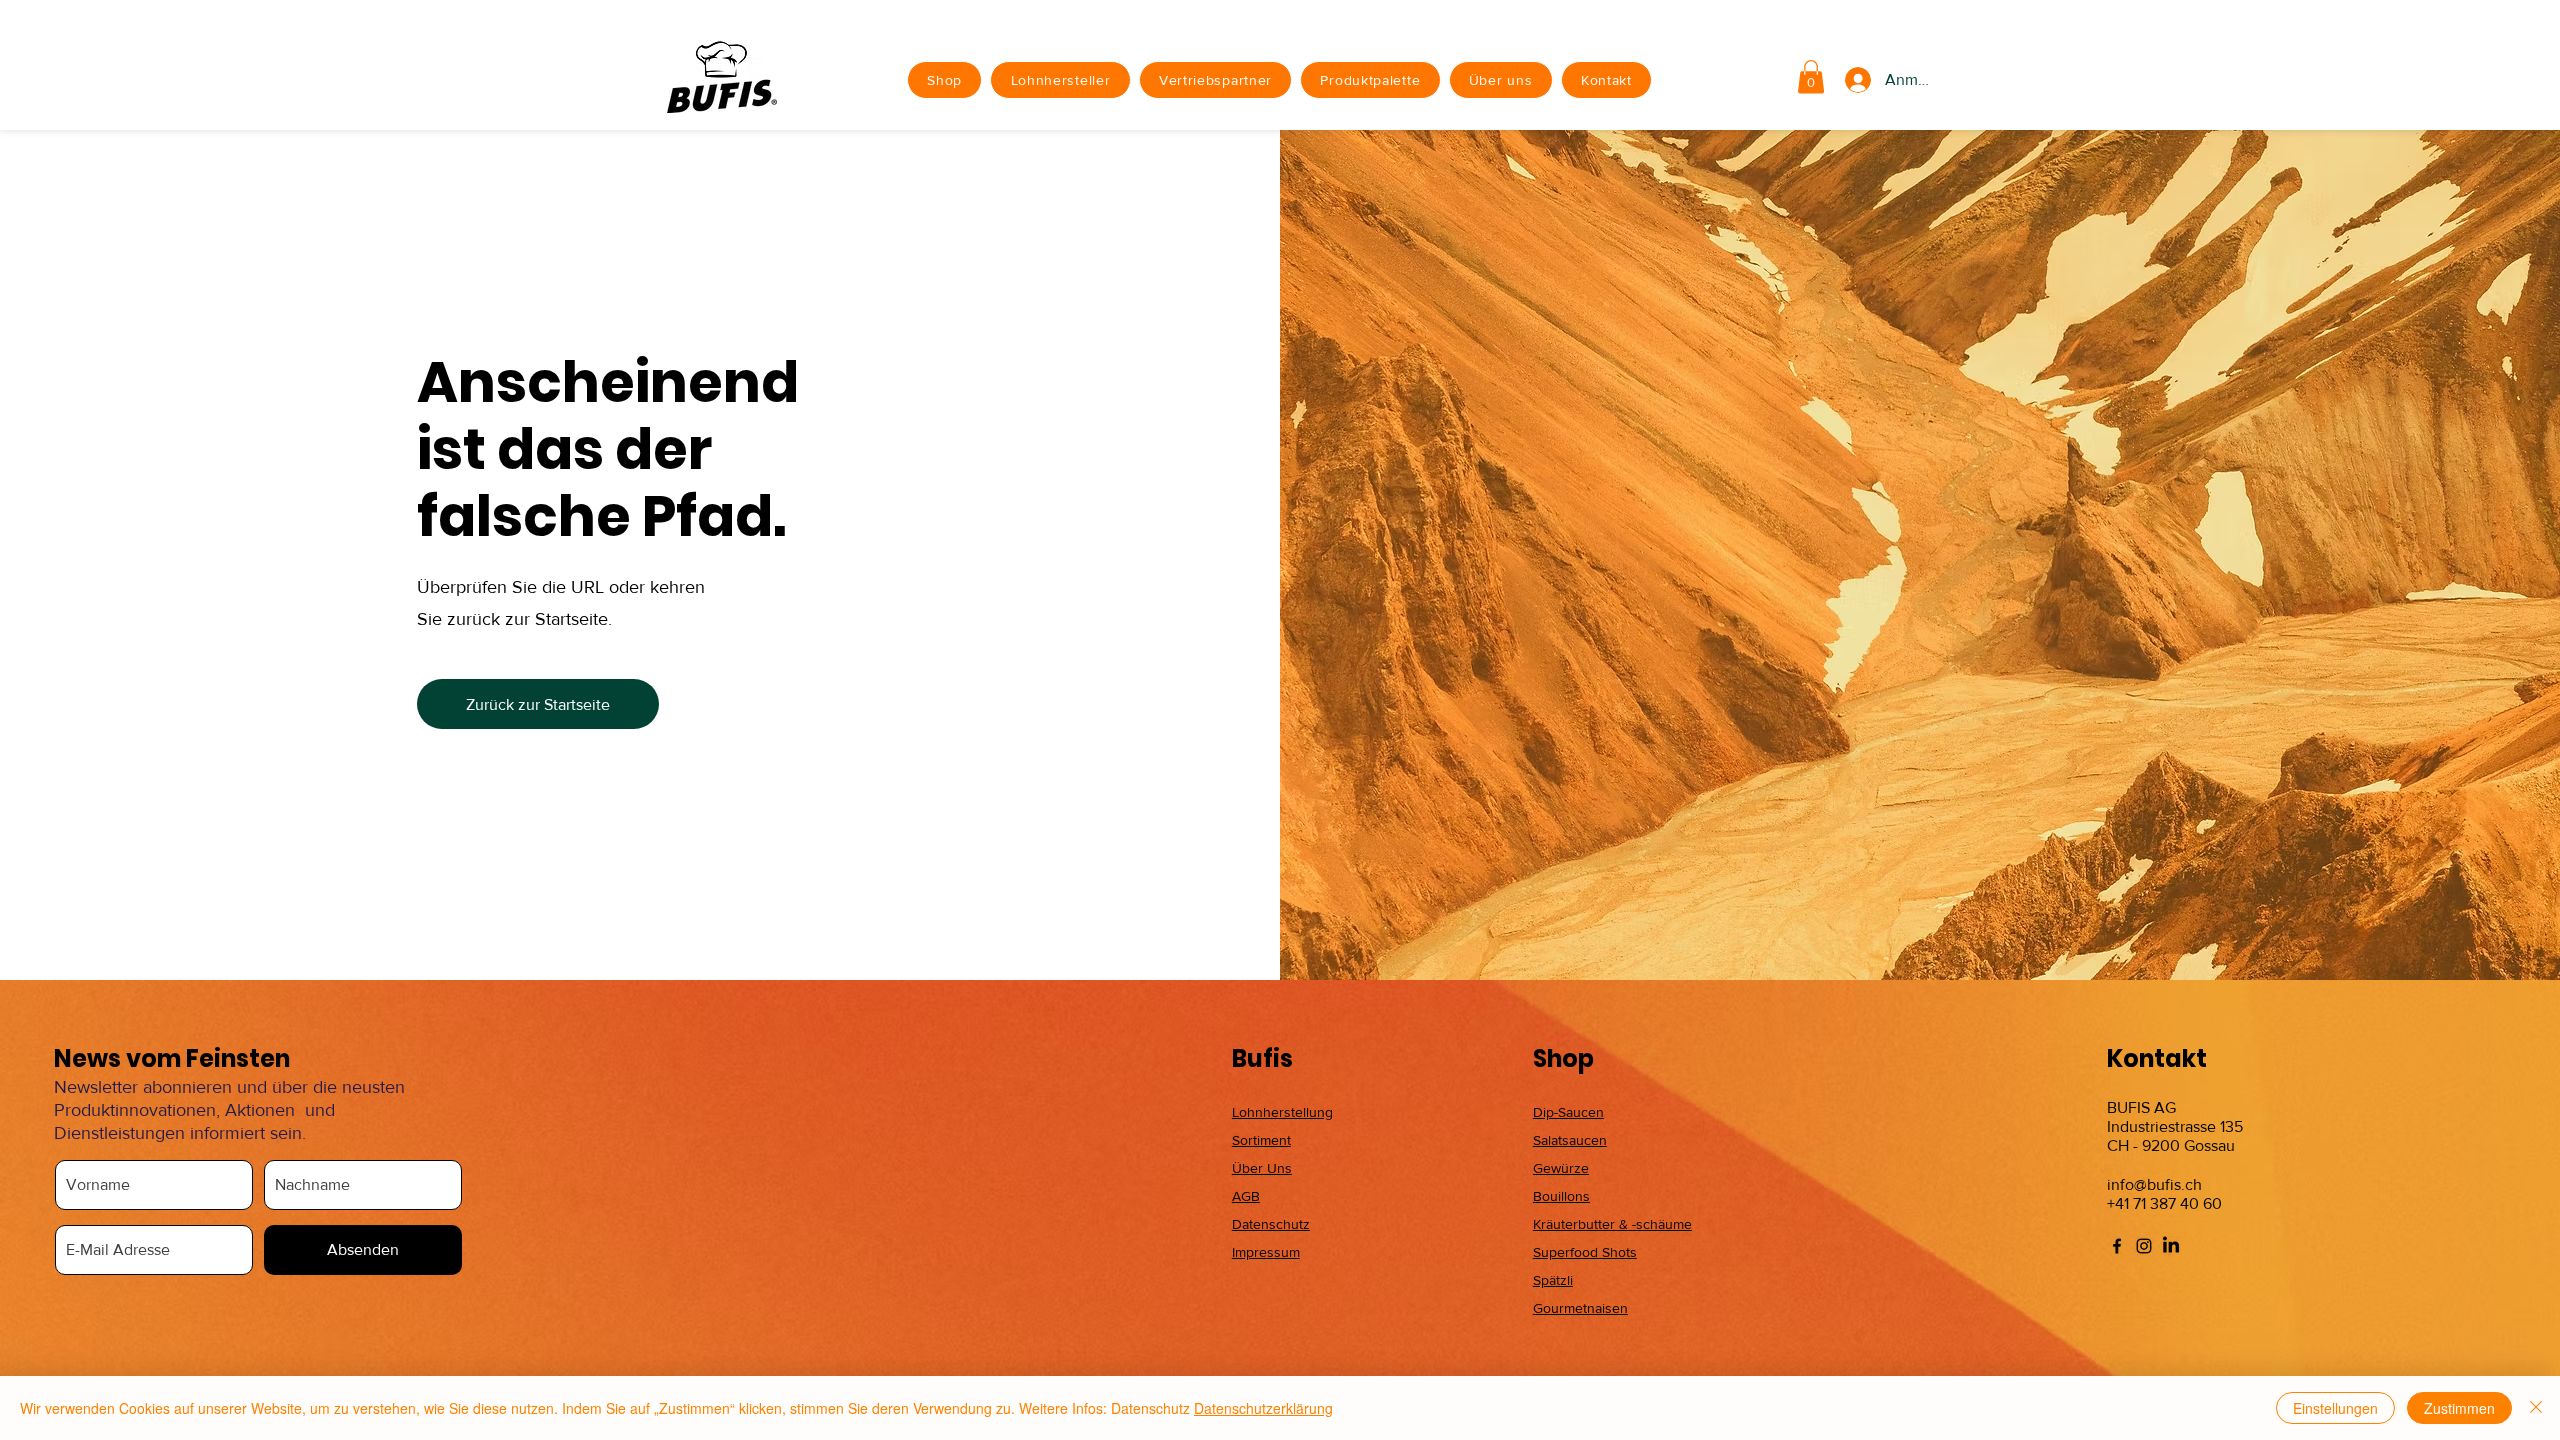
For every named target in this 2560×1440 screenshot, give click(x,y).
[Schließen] (2536, 1408)
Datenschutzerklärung (1263, 1408)
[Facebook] (2117, 1246)
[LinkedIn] (2171, 1246)
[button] (1811, 76)
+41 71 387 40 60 (2164, 1203)
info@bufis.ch (2154, 1184)
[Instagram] (2144, 1246)
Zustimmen (2459, 1408)
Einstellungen (2335, 1408)
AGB (1246, 1196)
